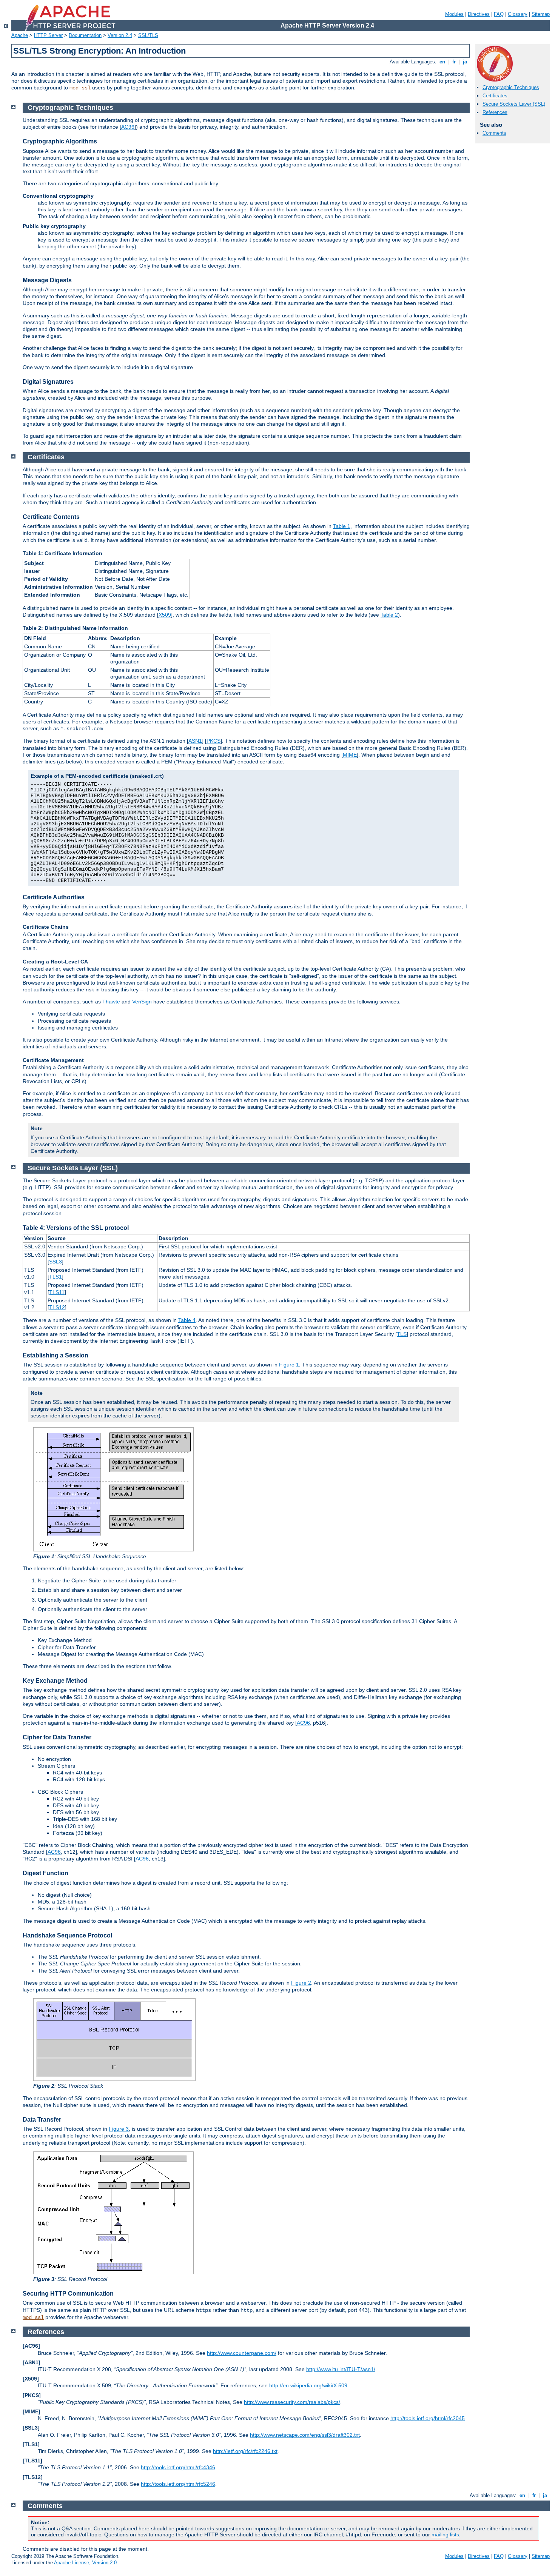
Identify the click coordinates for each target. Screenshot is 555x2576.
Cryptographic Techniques (511, 87)
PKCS (214, 741)
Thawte (111, 1002)
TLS (402, 1334)
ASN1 (195, 741)
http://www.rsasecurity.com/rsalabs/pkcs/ (292, 2402)
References (495, 112)
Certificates (495, 96)
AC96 (128, 127)
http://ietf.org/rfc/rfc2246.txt (245, 2451)
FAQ (499, 14)
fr (454, 62)
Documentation (85, 35)
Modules (454, 14)
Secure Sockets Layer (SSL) (514, 104)
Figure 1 (289, 1365)
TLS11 (57, 1292)
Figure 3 (119, 2129)
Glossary (518, 14)
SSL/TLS (148, 35)
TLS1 (55, 1277)
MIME (350, 755)
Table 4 (187, 1320)
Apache (20, 35)
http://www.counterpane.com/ (242, 2353)
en (442, 62)
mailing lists (445, 2534)
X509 (165, 615)
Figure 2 (301, 1983)
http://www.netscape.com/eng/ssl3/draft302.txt (305, 2435)
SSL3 (55, 1262)
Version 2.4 (120, 35)
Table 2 (389, 615)
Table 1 (342, 526)
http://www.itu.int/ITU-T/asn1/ (341, 2369)
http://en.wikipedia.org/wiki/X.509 (308, 2385)
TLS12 (57, 1307)
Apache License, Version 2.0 (85, 2563)
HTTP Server (48, 35)
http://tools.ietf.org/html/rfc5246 (178, 2484)
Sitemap (541, 14)
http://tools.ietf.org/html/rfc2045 (428, 2418)
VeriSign (142, 1002)
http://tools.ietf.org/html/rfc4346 (178, 2467)
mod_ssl (80, 88)
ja (465, 62)
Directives (479, 14)
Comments (494, 133)
